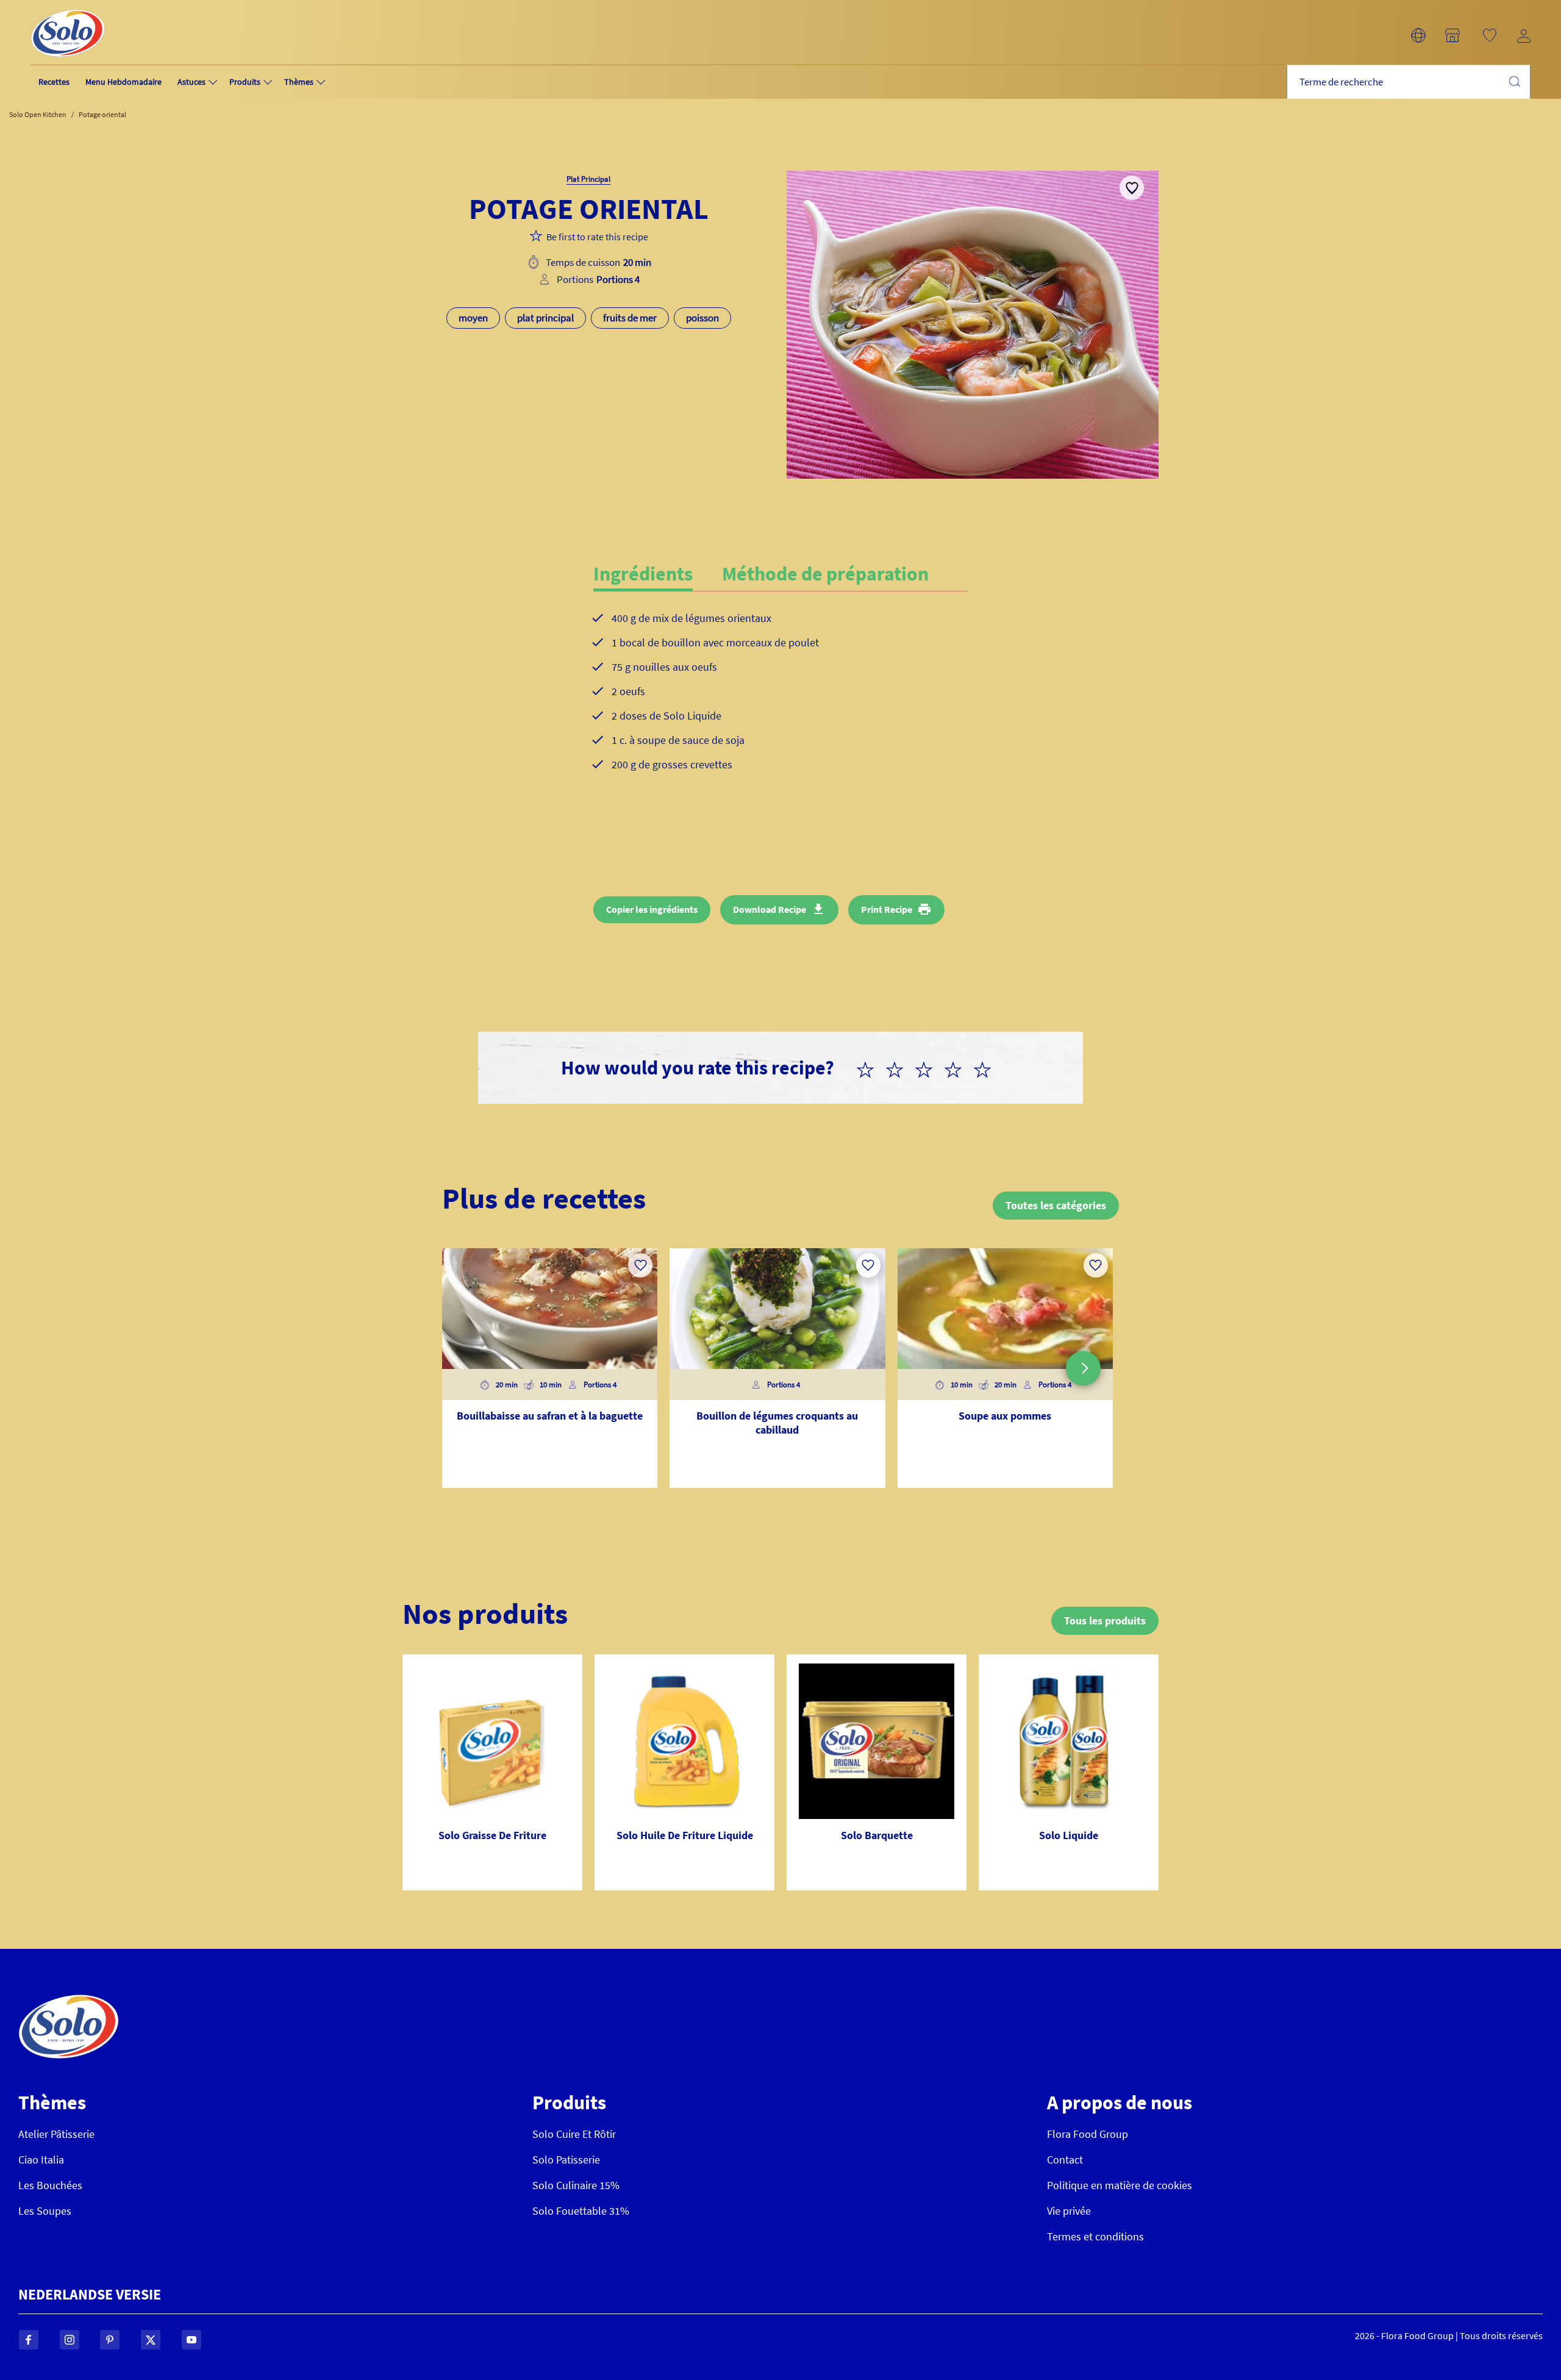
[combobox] (1409, 82)
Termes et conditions (1095, 2236)
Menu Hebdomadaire (123, 82)
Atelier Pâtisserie (56, 2134)
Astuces (191, 82)
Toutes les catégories (1056, 1205)
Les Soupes (45, 2211)
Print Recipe (887, 909)
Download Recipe (770, 909)
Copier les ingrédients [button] (652, 909)
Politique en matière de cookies (1120, 2185)
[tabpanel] (781, 701)
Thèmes (299, 82)
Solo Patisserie (566, 2160)
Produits (245, 82)
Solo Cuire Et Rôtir (574, 2134)
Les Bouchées (50, 2185)
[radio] (870, 1068)
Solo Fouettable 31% (581, 2211)
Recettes (54, 82)
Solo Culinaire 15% (576, 2185)
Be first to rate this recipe (597, 237)
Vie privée (1069, 2211)
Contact (1065, 2160)
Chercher (1514, 81)
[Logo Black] (68, 7)
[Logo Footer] (69, 2001)
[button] (1418, 35)
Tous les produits (1105, 1621)
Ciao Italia (41, 2160)
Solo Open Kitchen (38, 114)
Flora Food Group (1088, 2134)
